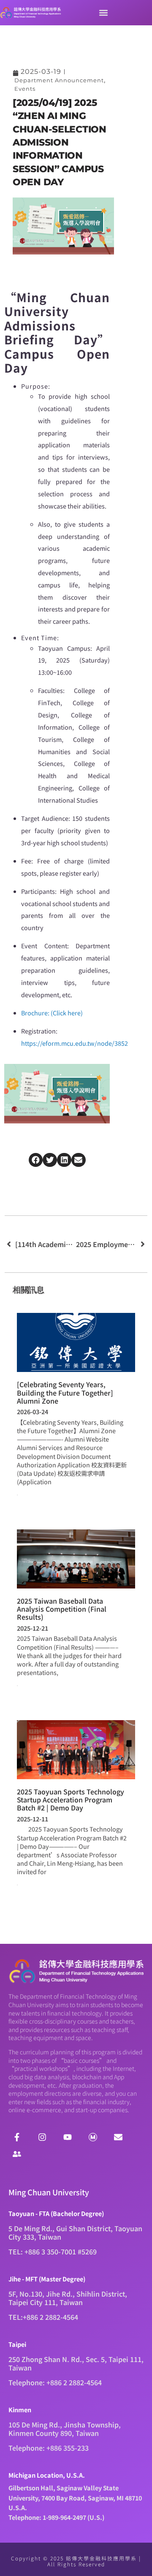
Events (25, 89)
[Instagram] (42, 2137)
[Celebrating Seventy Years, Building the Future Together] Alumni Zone (65, 1392)
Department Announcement (59, 80)
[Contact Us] (118, 2137)
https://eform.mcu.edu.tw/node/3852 (75, 1043)
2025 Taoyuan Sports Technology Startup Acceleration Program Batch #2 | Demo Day (71, 1799)
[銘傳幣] (93, 2137)
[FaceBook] (17, 2137)
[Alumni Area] (17, 2154)
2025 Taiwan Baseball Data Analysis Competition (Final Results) (62, 1609)
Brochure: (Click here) (52, 1013)
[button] (103, 13)
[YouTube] (68, 2137)
